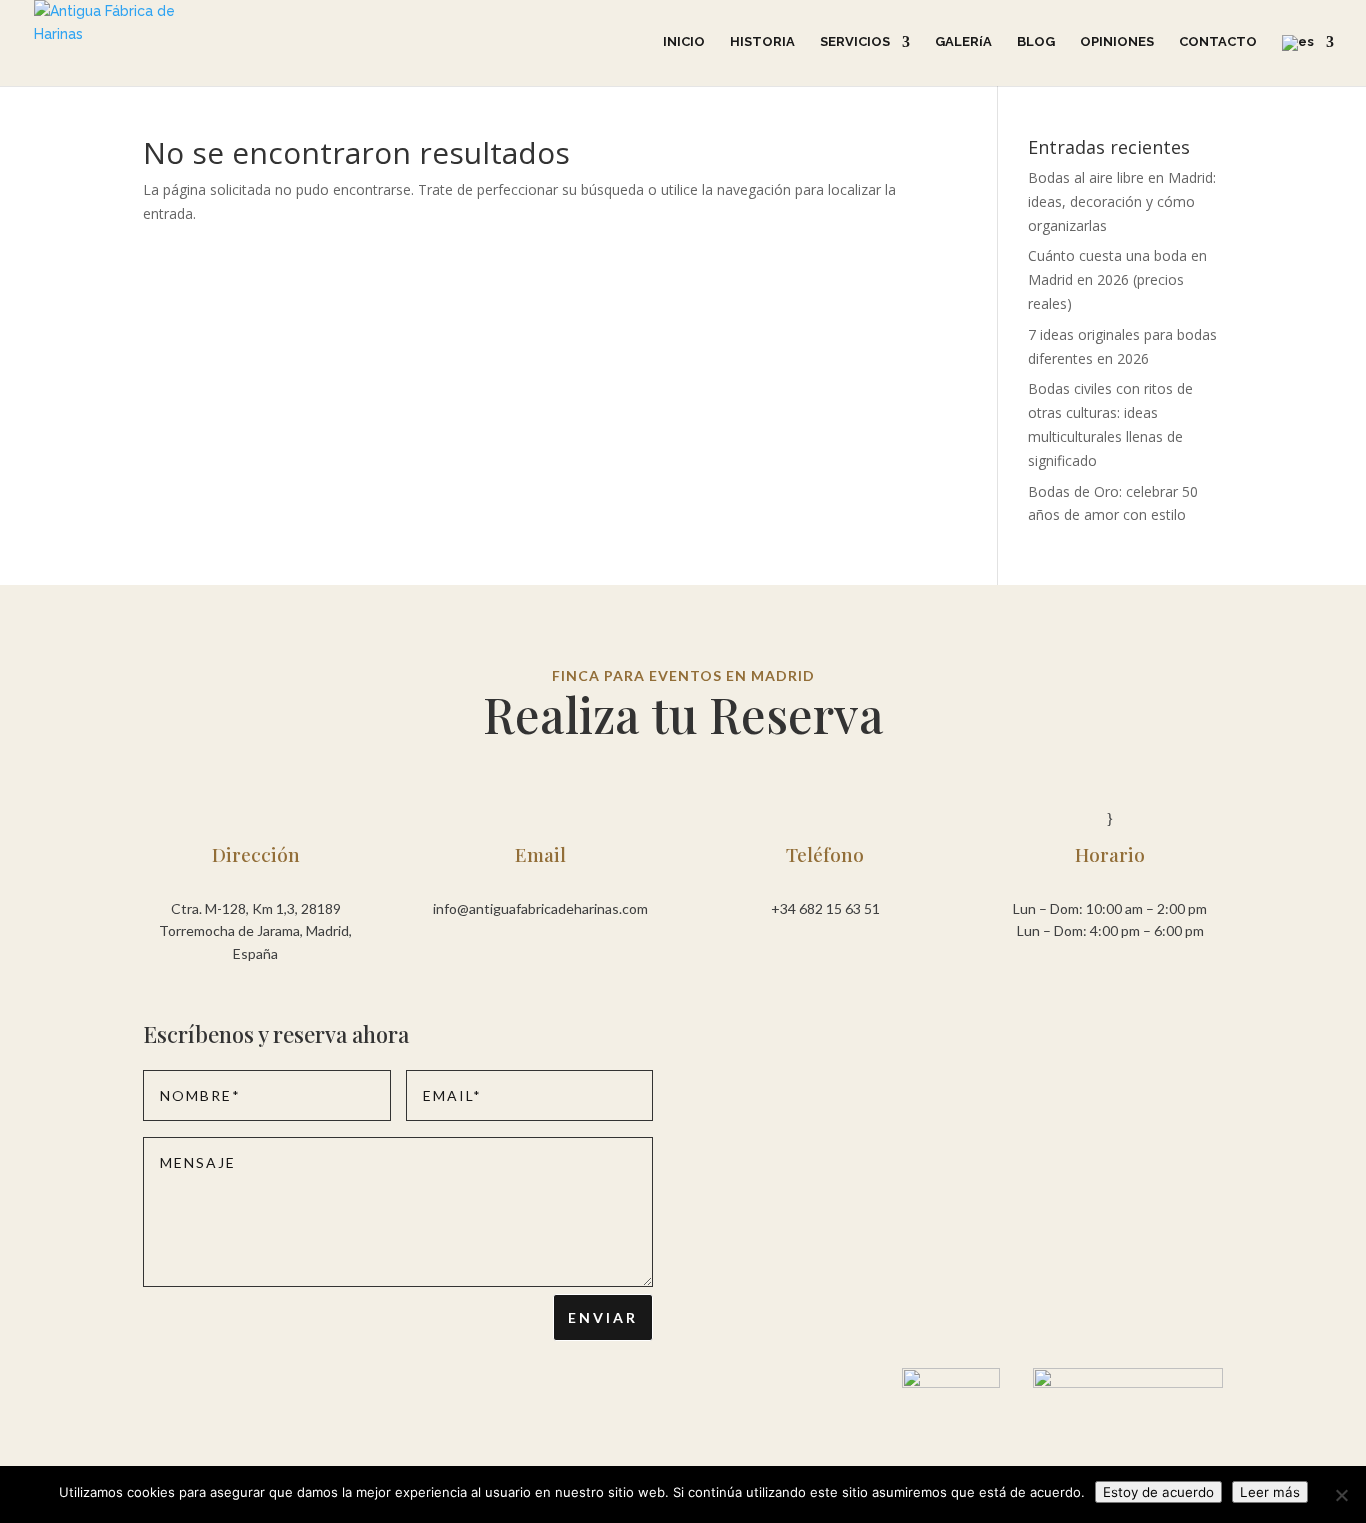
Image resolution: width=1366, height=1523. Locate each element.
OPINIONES (1117, 42)
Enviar (603, 1317)
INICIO (684, 42)
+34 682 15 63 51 (825, 908)
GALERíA (963, 42)
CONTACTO (1218, 42)
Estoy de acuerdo (1158, 1492)
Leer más (1270, 1492)
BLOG (1036, 42)
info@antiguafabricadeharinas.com (540, 908)
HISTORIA (762, 42)
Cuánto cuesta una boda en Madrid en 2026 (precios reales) (1117, 279)
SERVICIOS (855, 42)
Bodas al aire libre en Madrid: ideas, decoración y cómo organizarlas (1122, 201)
